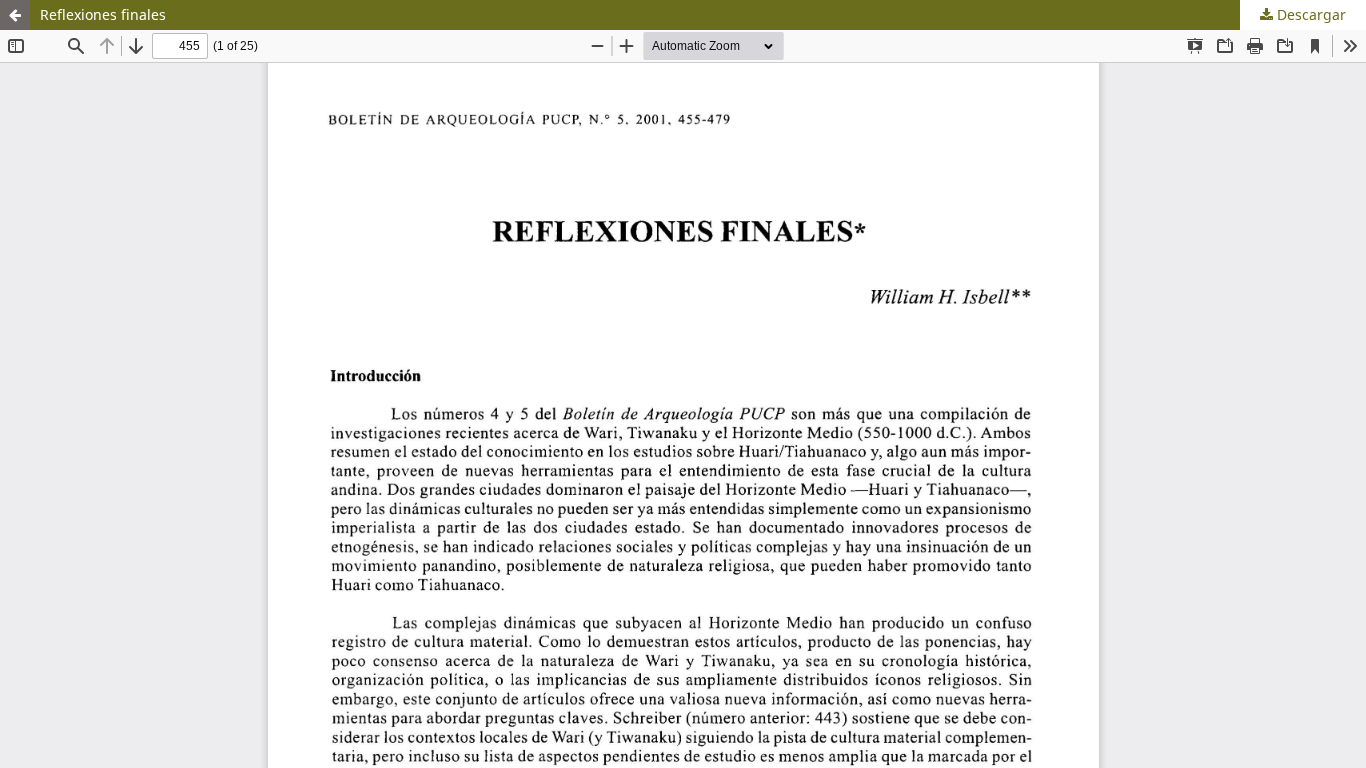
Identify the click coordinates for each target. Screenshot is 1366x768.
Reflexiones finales (103, 14)
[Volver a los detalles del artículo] (15, 15)
